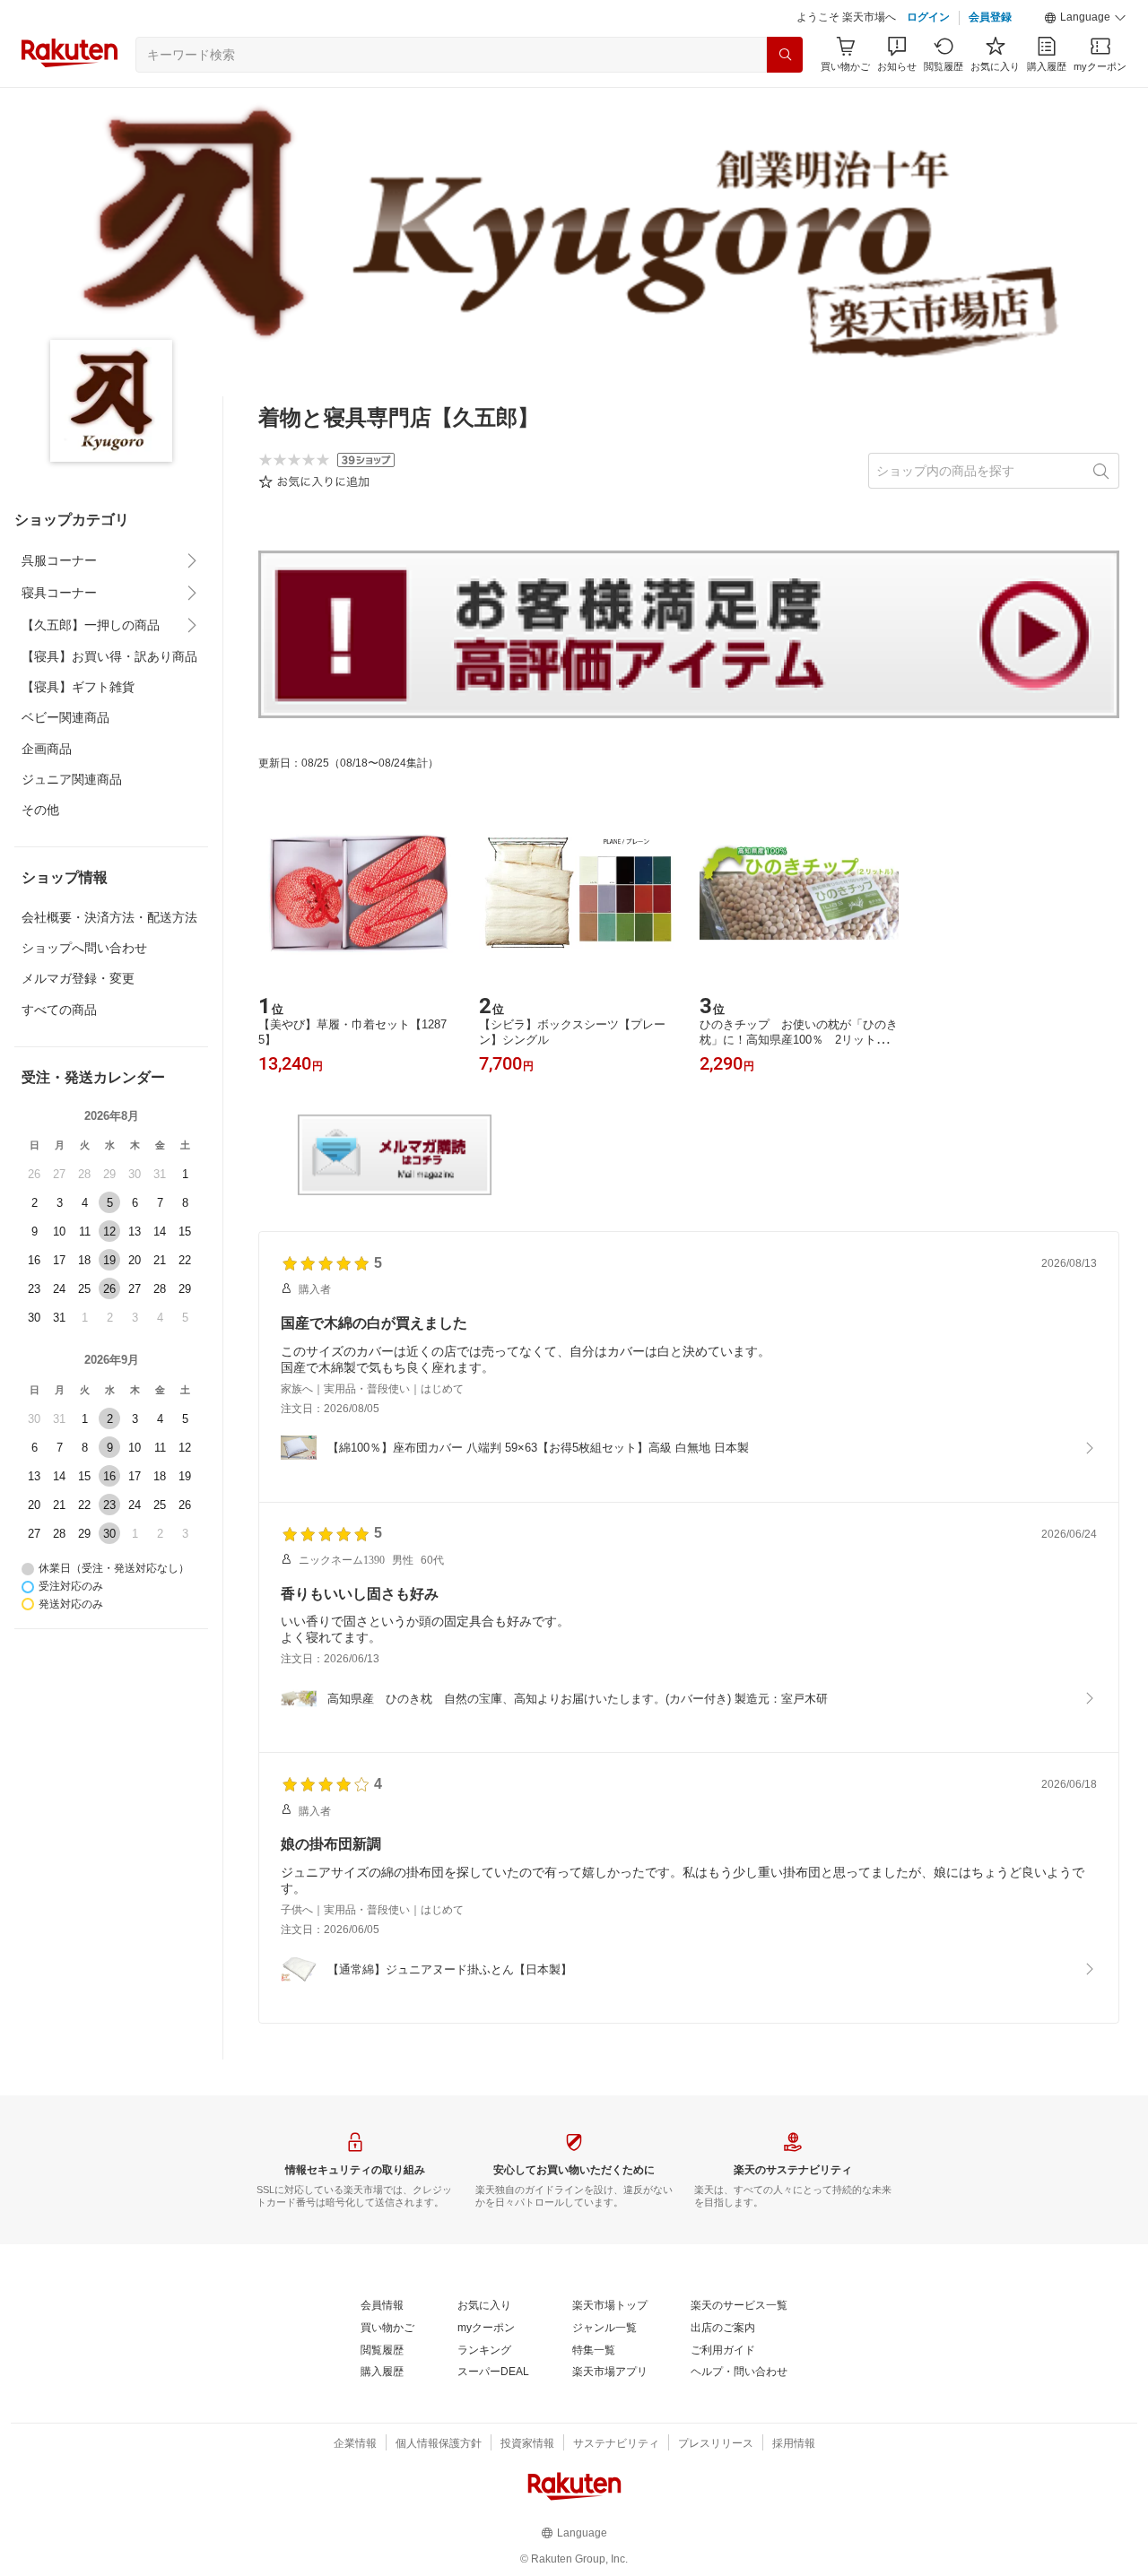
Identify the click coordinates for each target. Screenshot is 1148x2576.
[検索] (785, 55)
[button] (1085, 18)
